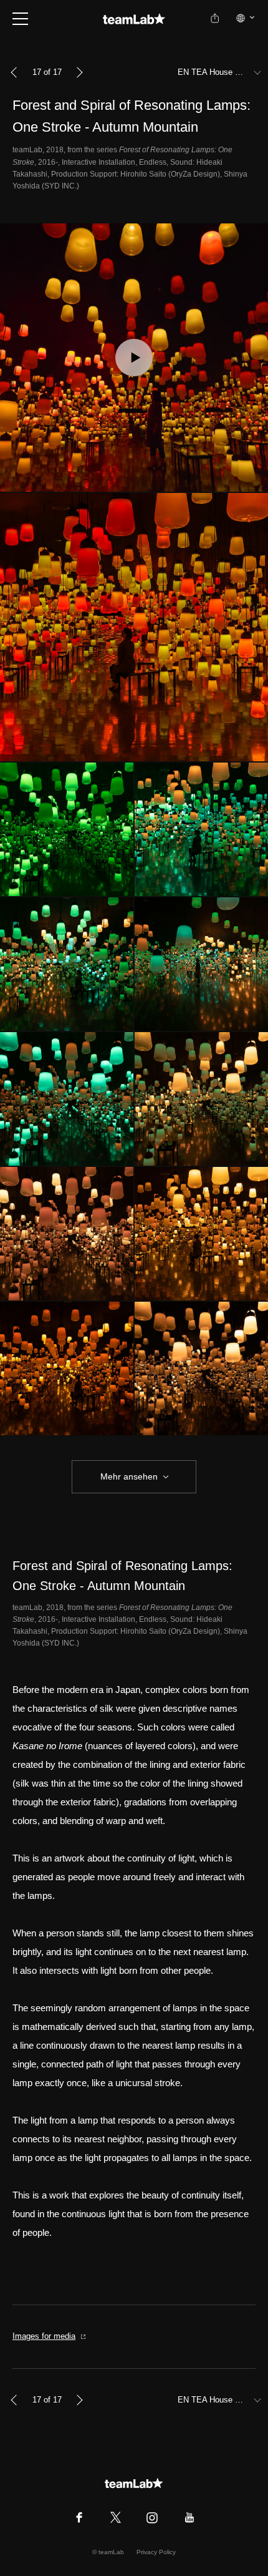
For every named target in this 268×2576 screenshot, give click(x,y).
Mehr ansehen (129, 1476)
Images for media (44, 2336)
